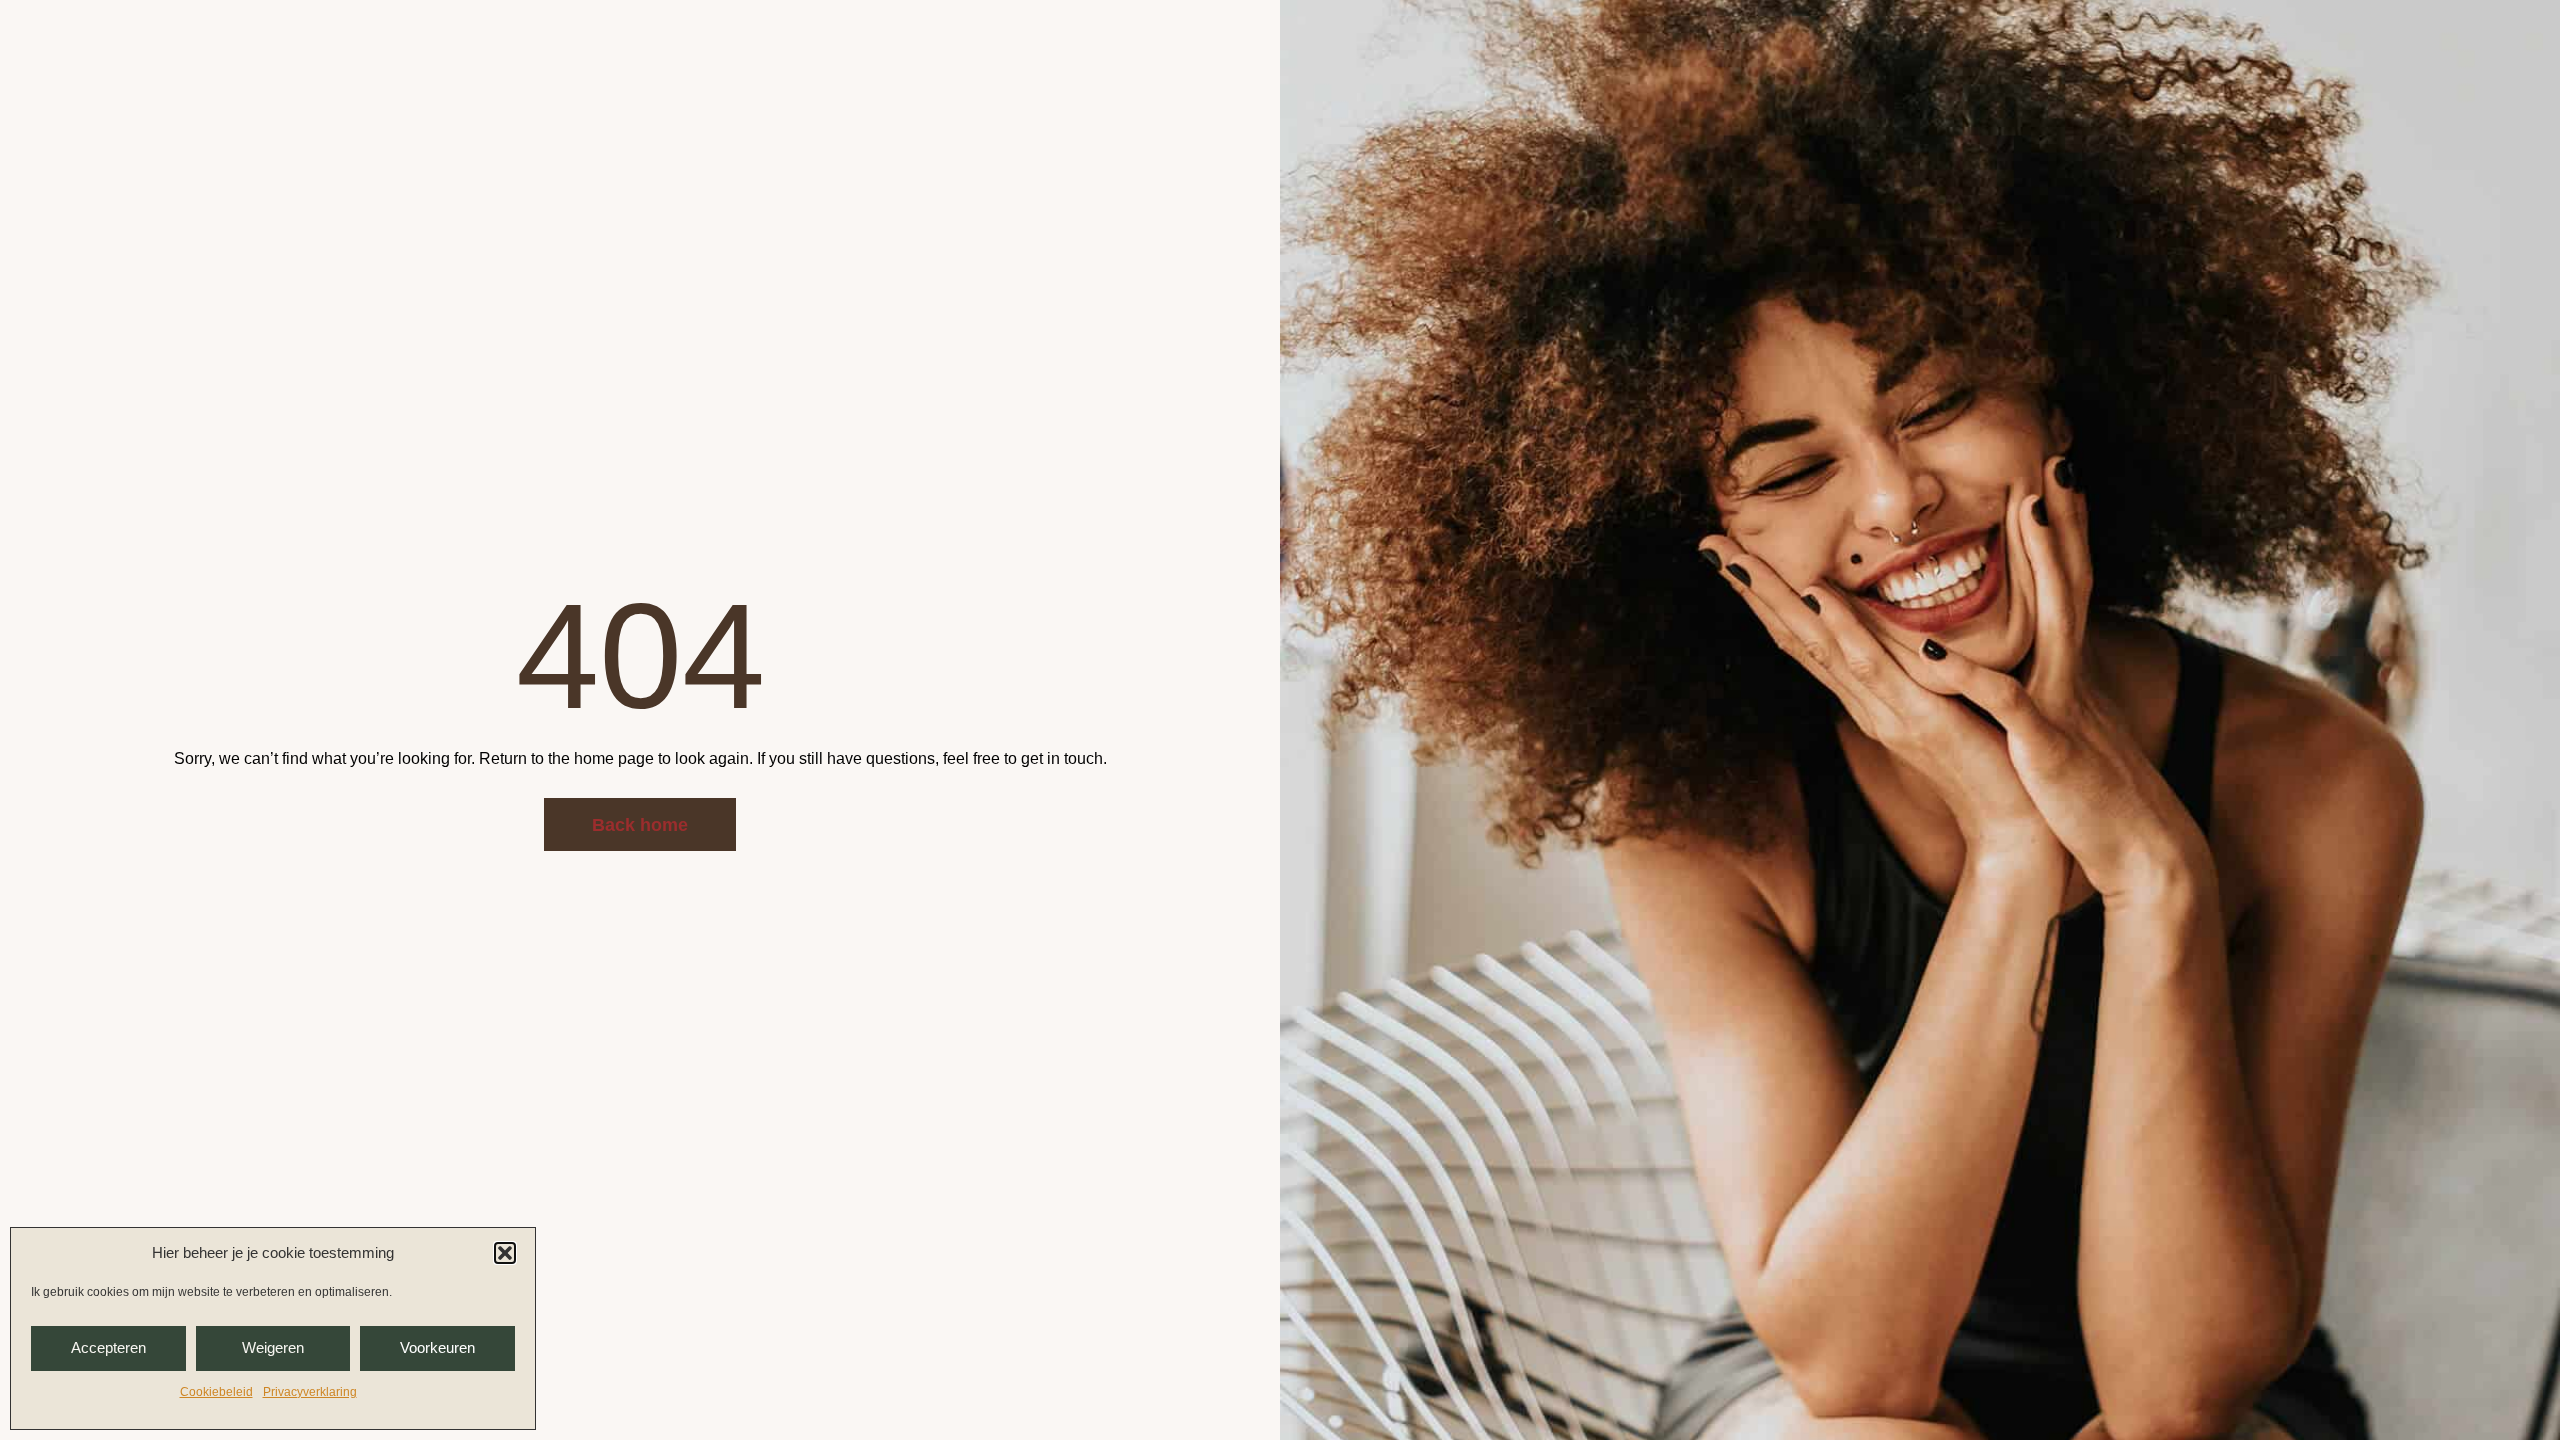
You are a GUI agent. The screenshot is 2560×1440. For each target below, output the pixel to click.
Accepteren (108, 1347)
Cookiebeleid (216, 1392)
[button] (505, 1253)
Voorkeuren (437, 1347)
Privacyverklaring (310, 1392)
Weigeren (273, 1347)
